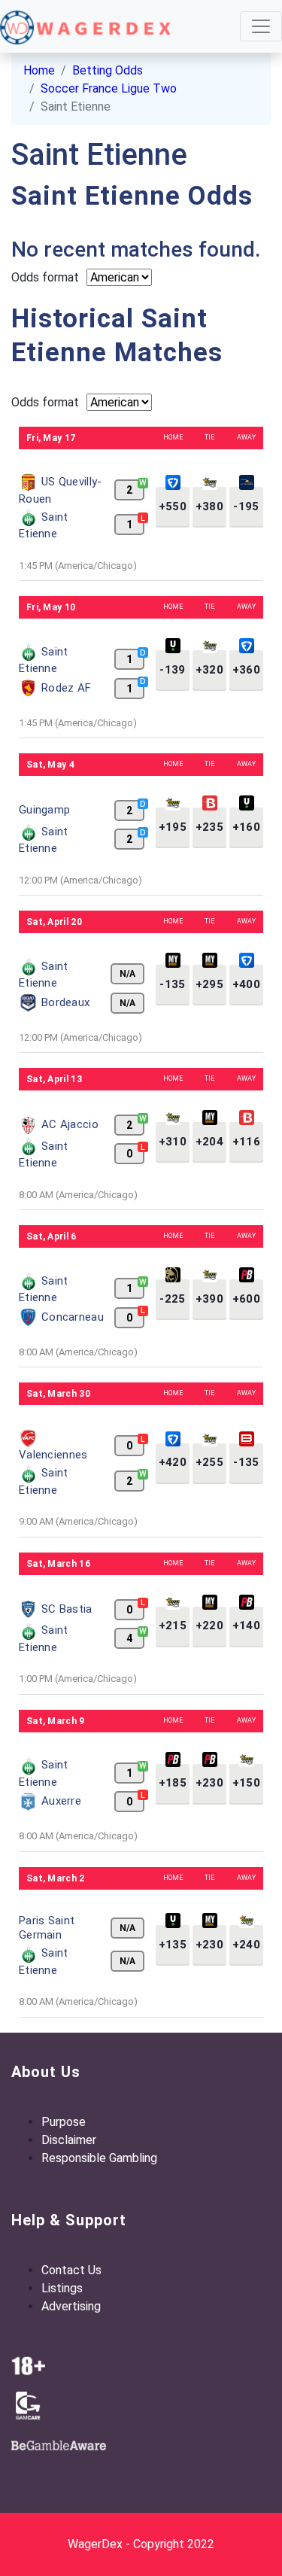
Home (39, 70)
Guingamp (44, 810)
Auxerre (61, 1801)
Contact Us (71, 2270)
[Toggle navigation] (261, 26)
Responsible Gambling (99, 2158)
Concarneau (73, 1317)
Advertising (71, 2306)
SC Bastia (67, 1609)
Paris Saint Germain (47, 1928)
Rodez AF (66, 688)
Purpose (64, 2122)
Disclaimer (69, 2140)
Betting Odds (108, 70)
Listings (62, 2288)
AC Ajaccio (70, 1124)
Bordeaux (65, 1002)
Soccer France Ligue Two (109, 88)
